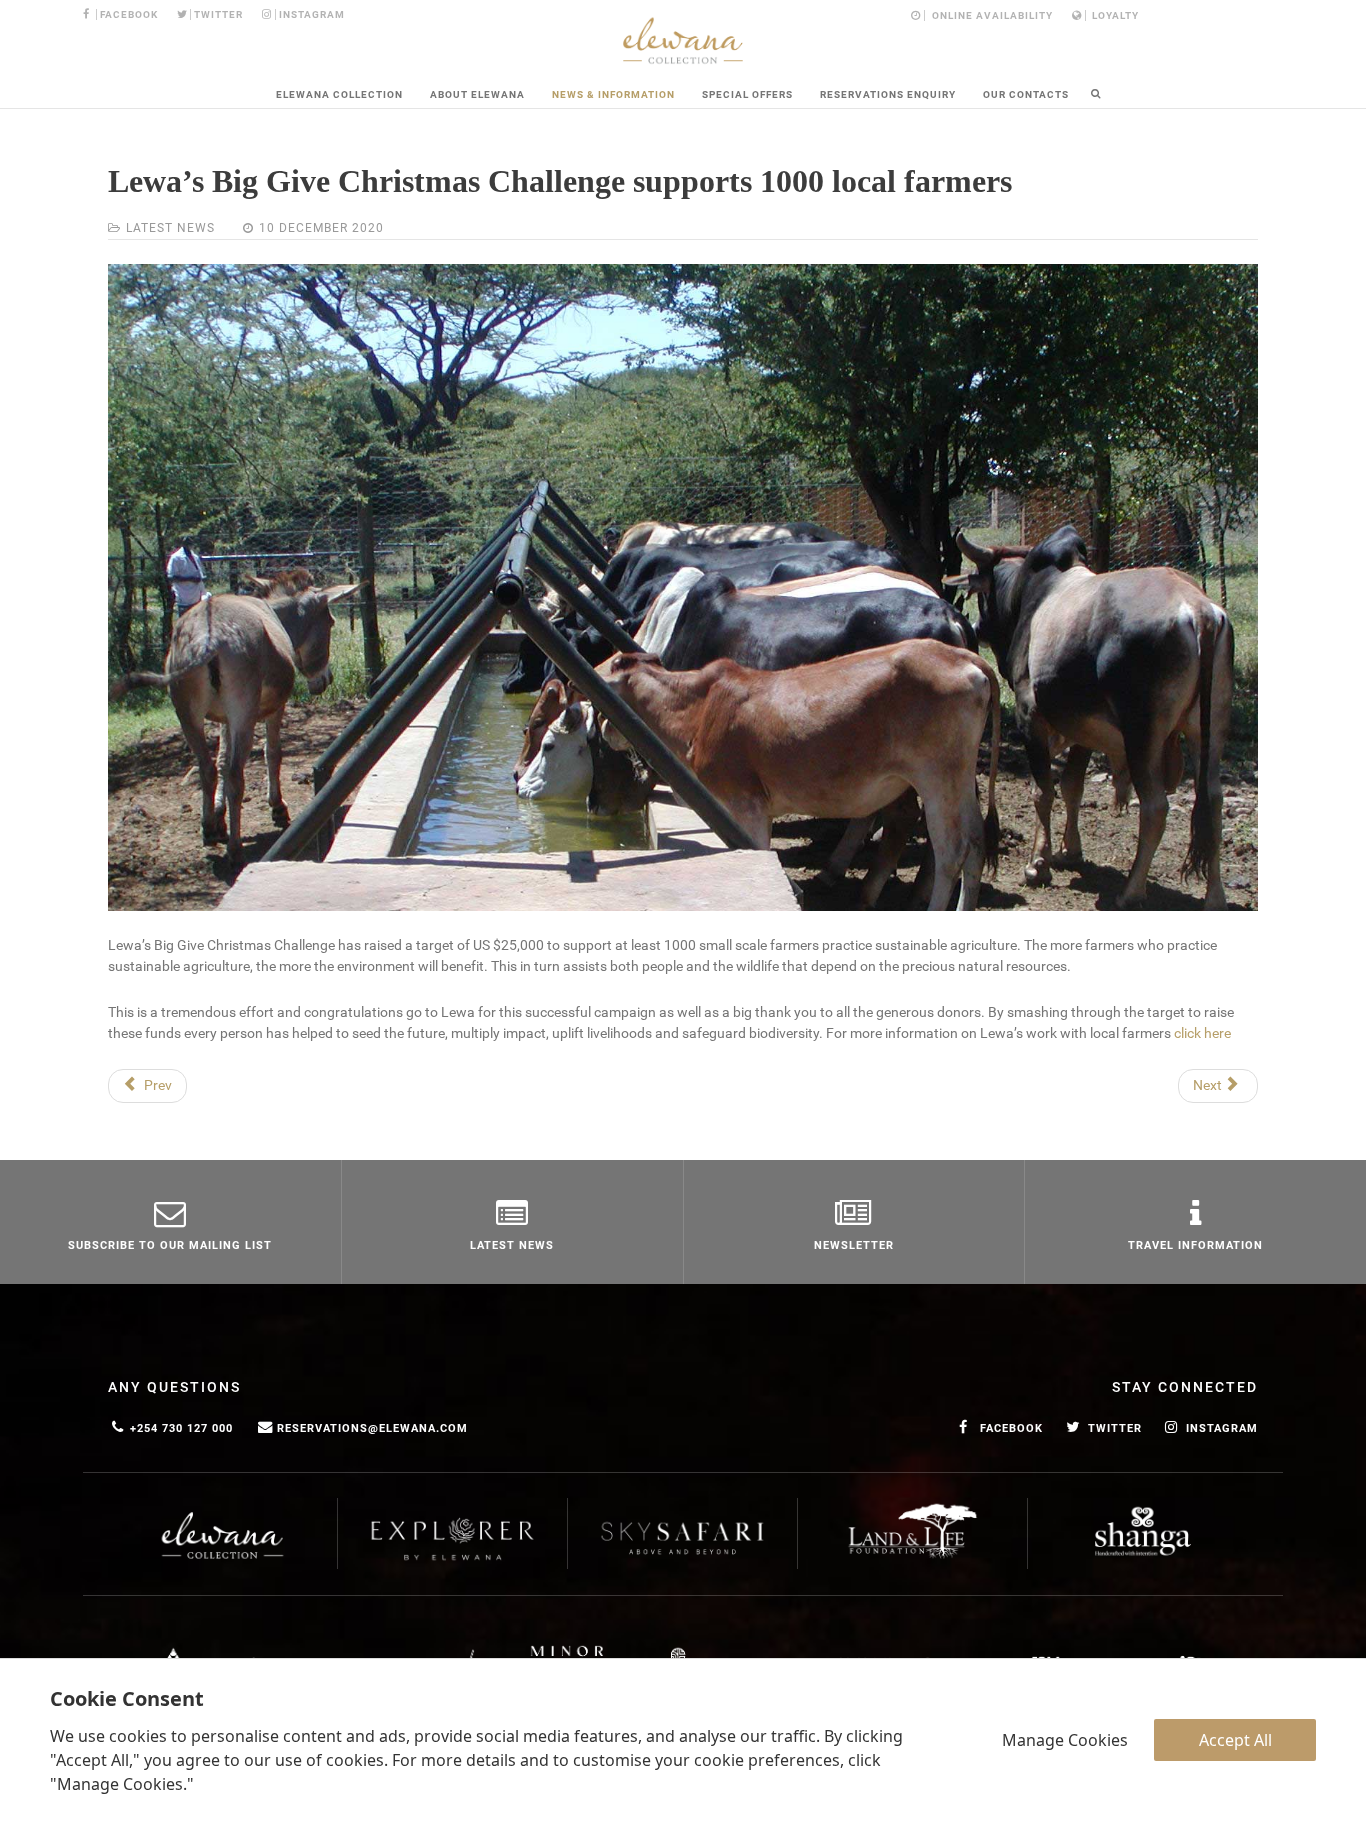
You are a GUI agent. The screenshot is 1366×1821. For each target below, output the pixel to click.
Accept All (1235, 1740)
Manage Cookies (1065, 1740)
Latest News (170, 228)
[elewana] (683, 40)
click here (1202, 1033)
